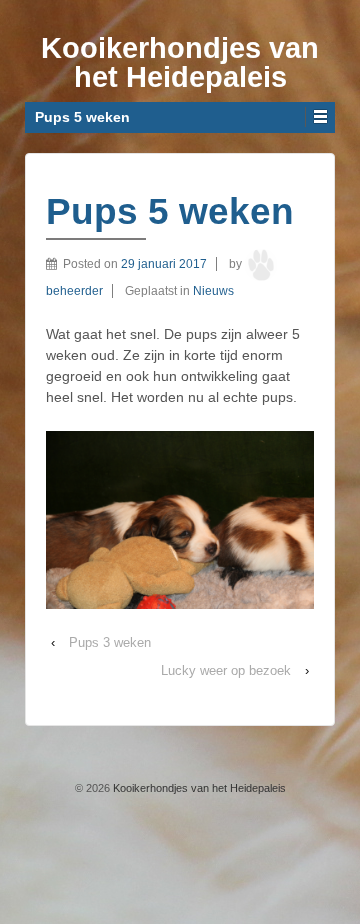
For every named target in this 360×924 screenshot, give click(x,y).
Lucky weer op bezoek (226, 670)
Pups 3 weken (110, 642)
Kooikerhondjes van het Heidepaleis (180, 62)
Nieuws (213, 291)
